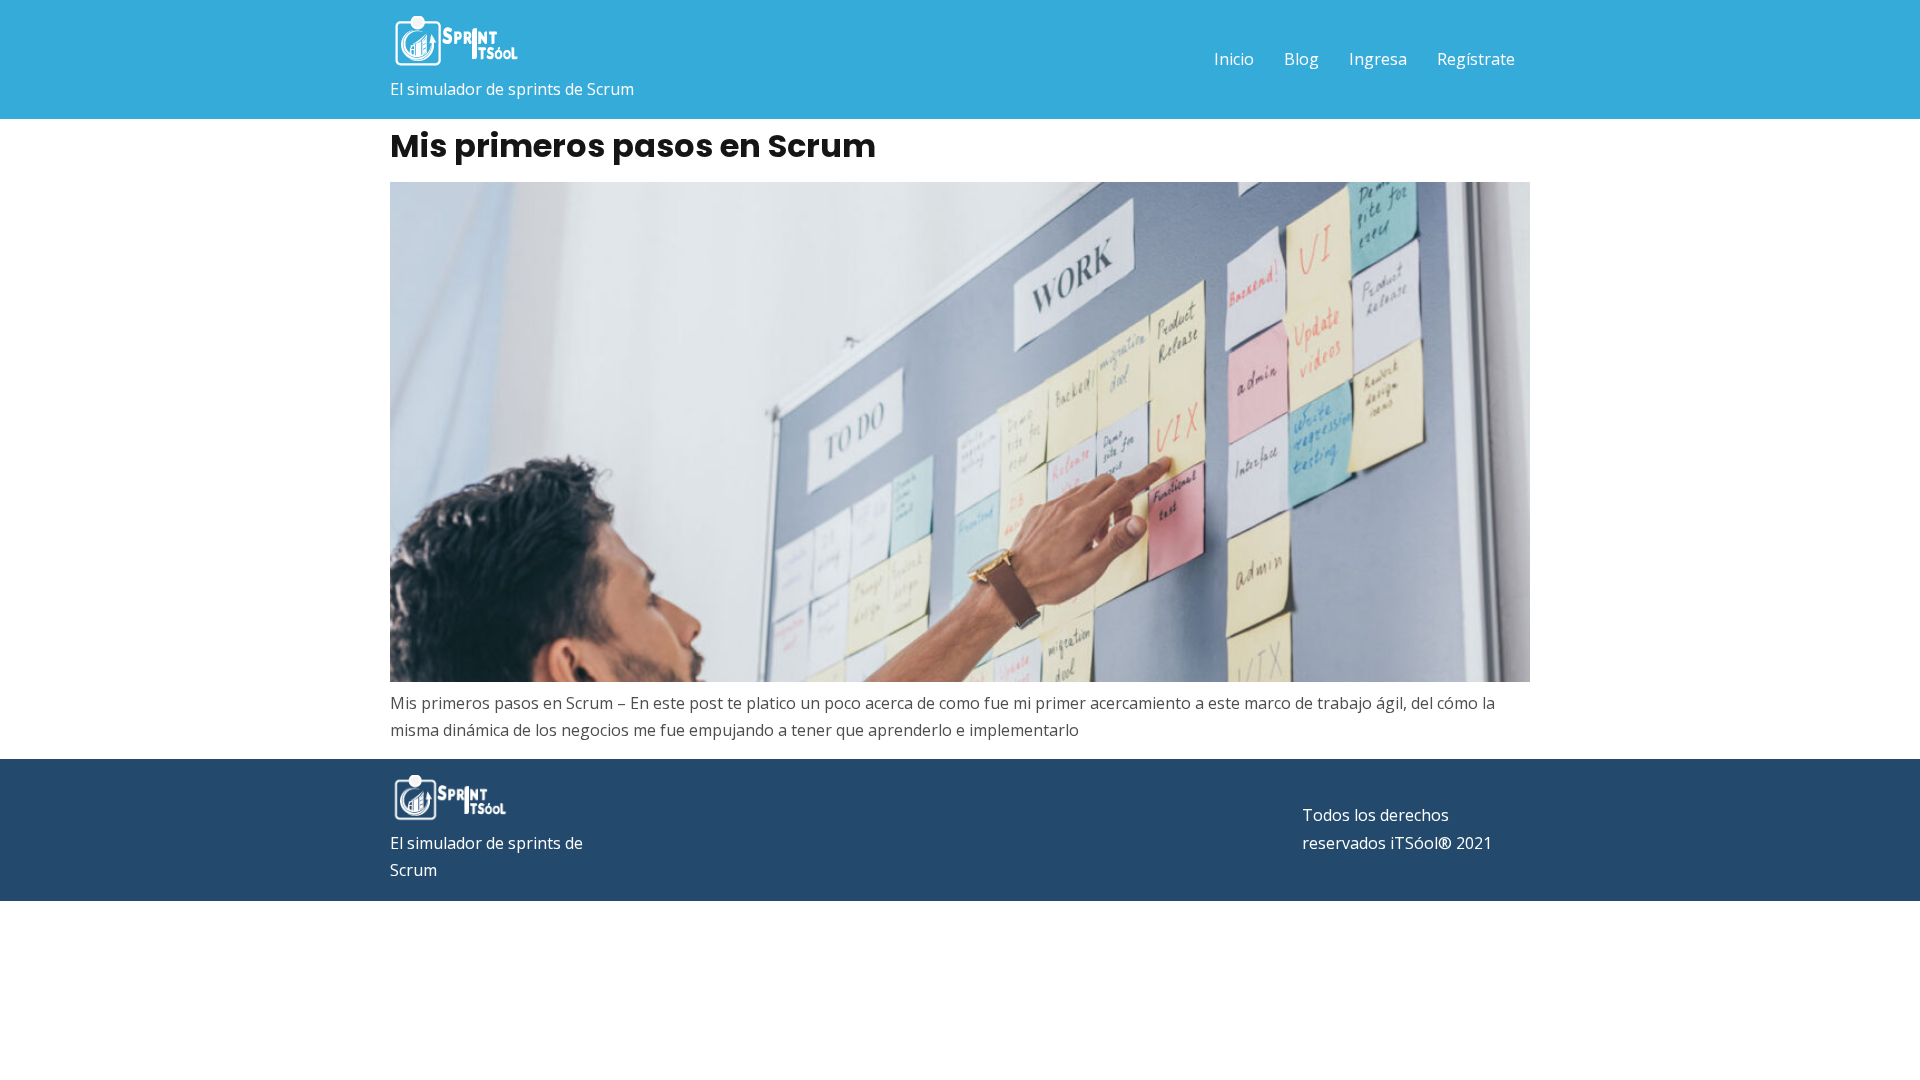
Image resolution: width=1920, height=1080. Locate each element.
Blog (1301, 59)
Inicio (1234, 59)
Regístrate (1476, 59)
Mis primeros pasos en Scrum (633, 145)
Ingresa (1378, 59)
